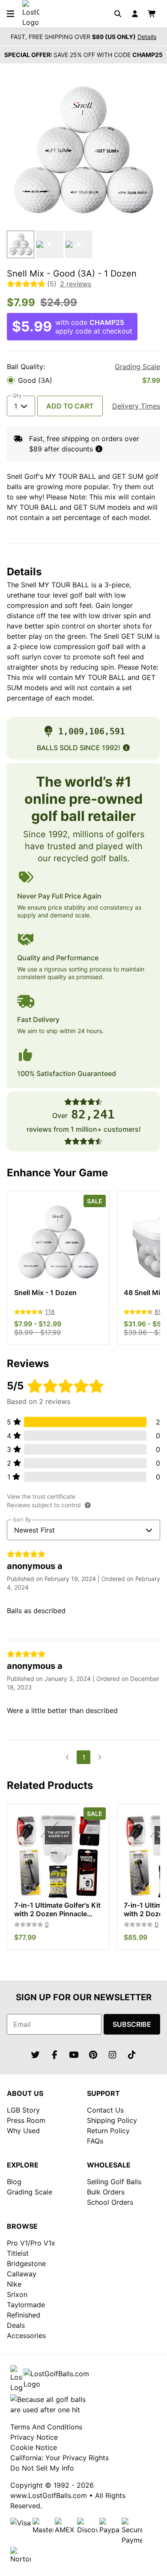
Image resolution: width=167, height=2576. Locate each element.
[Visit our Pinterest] (93, 2055)
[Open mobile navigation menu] (10, 14)
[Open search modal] (118, 14)
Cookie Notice (34, 2447)
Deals (16, 2325)
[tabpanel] (83, 150)
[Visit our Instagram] (113, 2055)
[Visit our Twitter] (36, 2055)
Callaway (22, 2274)
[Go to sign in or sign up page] (135, 14)
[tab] (21, 244)
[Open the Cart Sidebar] (152, 14)
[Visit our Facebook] (55, 2055)
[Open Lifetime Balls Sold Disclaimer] (126, 748)
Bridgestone (26, 2263)
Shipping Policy (112, 2120)
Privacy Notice (34, 2437)
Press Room (26, 2120)
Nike (14, 2284)
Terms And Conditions (46, 2427)
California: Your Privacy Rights (60, 2458)
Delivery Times (136, 406)
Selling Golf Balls (114, 2182)
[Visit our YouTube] (74, 2055)
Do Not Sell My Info (42, 2468)
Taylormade (26, 2305)
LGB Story (23, 2110)
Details (147, 37)
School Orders (110, 2202)
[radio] (83, 380)
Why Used (23, 2131)
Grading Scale (137, 367)
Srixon (17, 2294)
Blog (14, 2182)
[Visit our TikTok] (132, 2055)
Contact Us (105, 2110)
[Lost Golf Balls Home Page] (31, 22)
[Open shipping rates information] (99, 449)
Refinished (24, 2315)
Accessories (26, 2336)
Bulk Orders (106, 2192)
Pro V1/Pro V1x (31, 2243)
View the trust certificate (41, 1496)
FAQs (95, 2141)
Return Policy (108, 2131)
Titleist (18, 2253)
